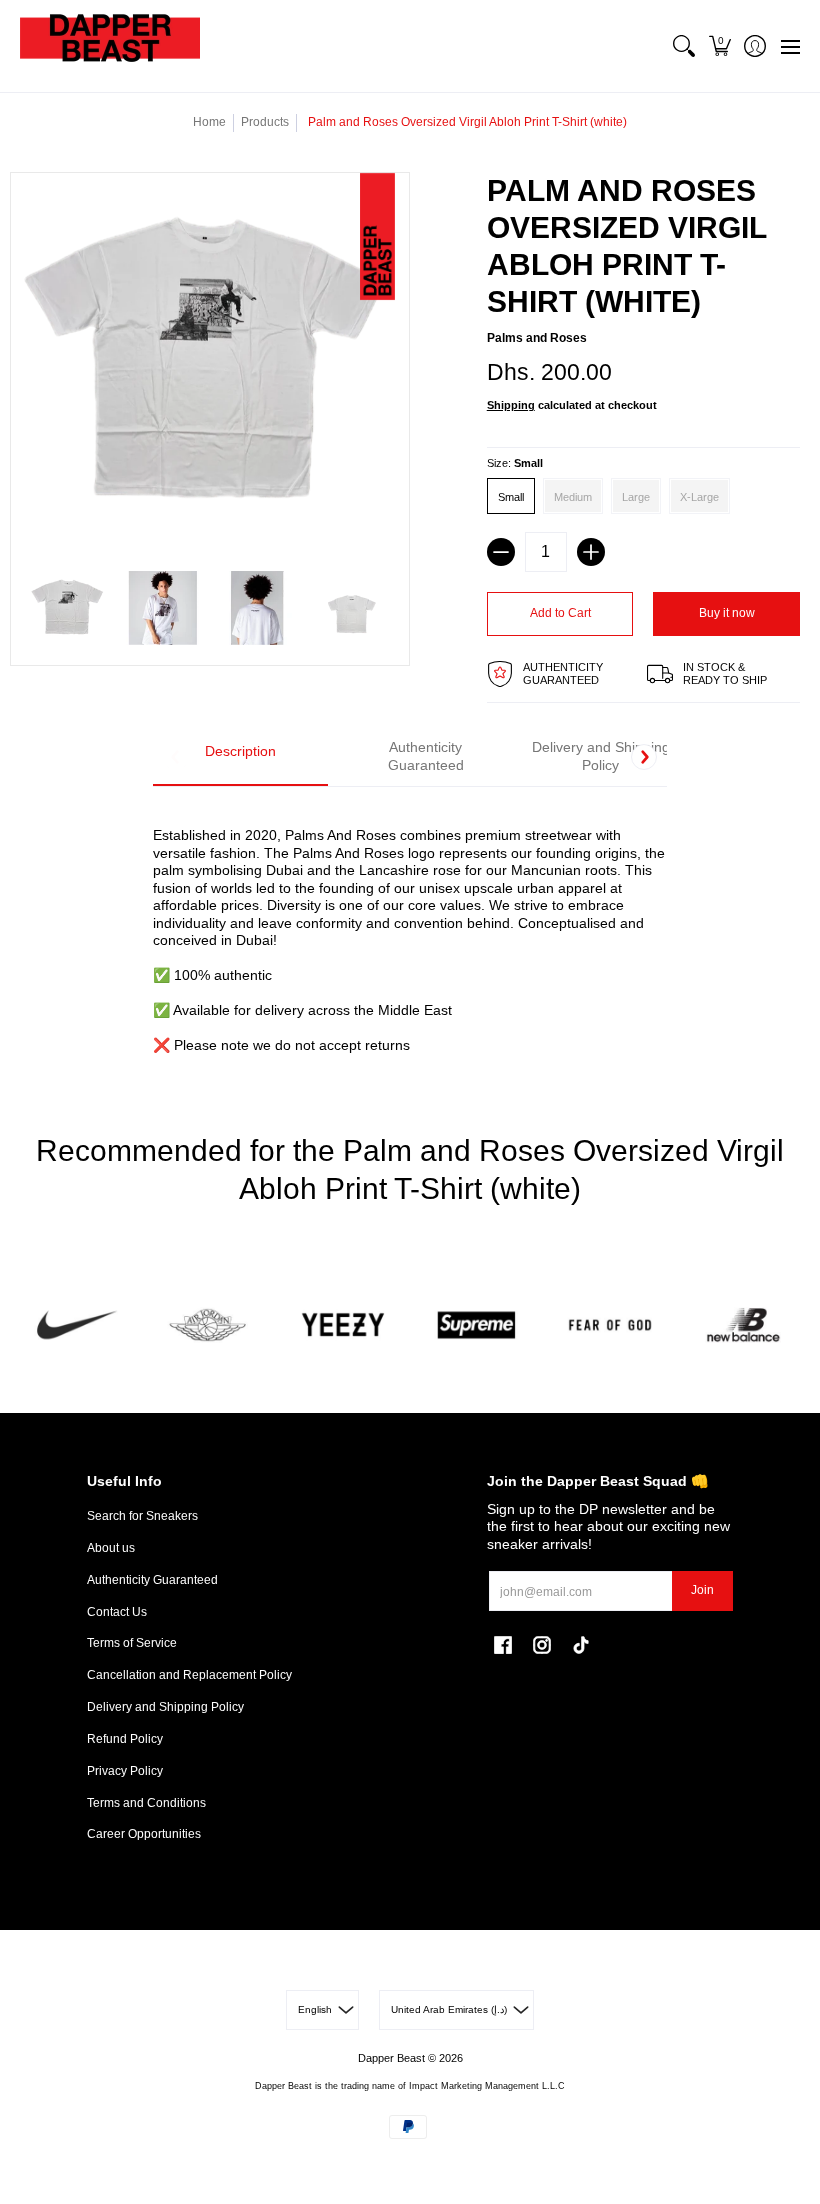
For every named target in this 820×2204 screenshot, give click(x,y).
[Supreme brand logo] (476, 1325)
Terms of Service (132, 1643)
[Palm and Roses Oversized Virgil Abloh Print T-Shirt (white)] (68, 608)
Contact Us (117, 1612)
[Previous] (176, 757)
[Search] (684, 46)
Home (209, 122)
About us (111, 1548)
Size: (515, 463)
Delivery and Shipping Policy (165, 1707)
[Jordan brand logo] (209, 1325)
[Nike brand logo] (76, 1325)
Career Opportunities (144, 1834)
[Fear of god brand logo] (609, 1325)
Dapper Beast (391, 2058)
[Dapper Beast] (110, 46)
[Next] (644, 757)
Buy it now (727, 613)
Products (265, 122)
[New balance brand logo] (743, 1325)
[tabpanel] (409, 929)
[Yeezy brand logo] (343, 1325)
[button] (719, 46)
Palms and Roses (537, 338)
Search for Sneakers (142, 1516)
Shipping (511, 405)
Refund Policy (125, 1739)
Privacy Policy (125, 1771)
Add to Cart (560, 613)
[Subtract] (501, 552)
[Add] (591, 552)
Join (702, 1590)
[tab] (240, 757)
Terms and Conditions (146, 1803)
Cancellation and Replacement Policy (189, 1675)
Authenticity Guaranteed (152, 1580)
